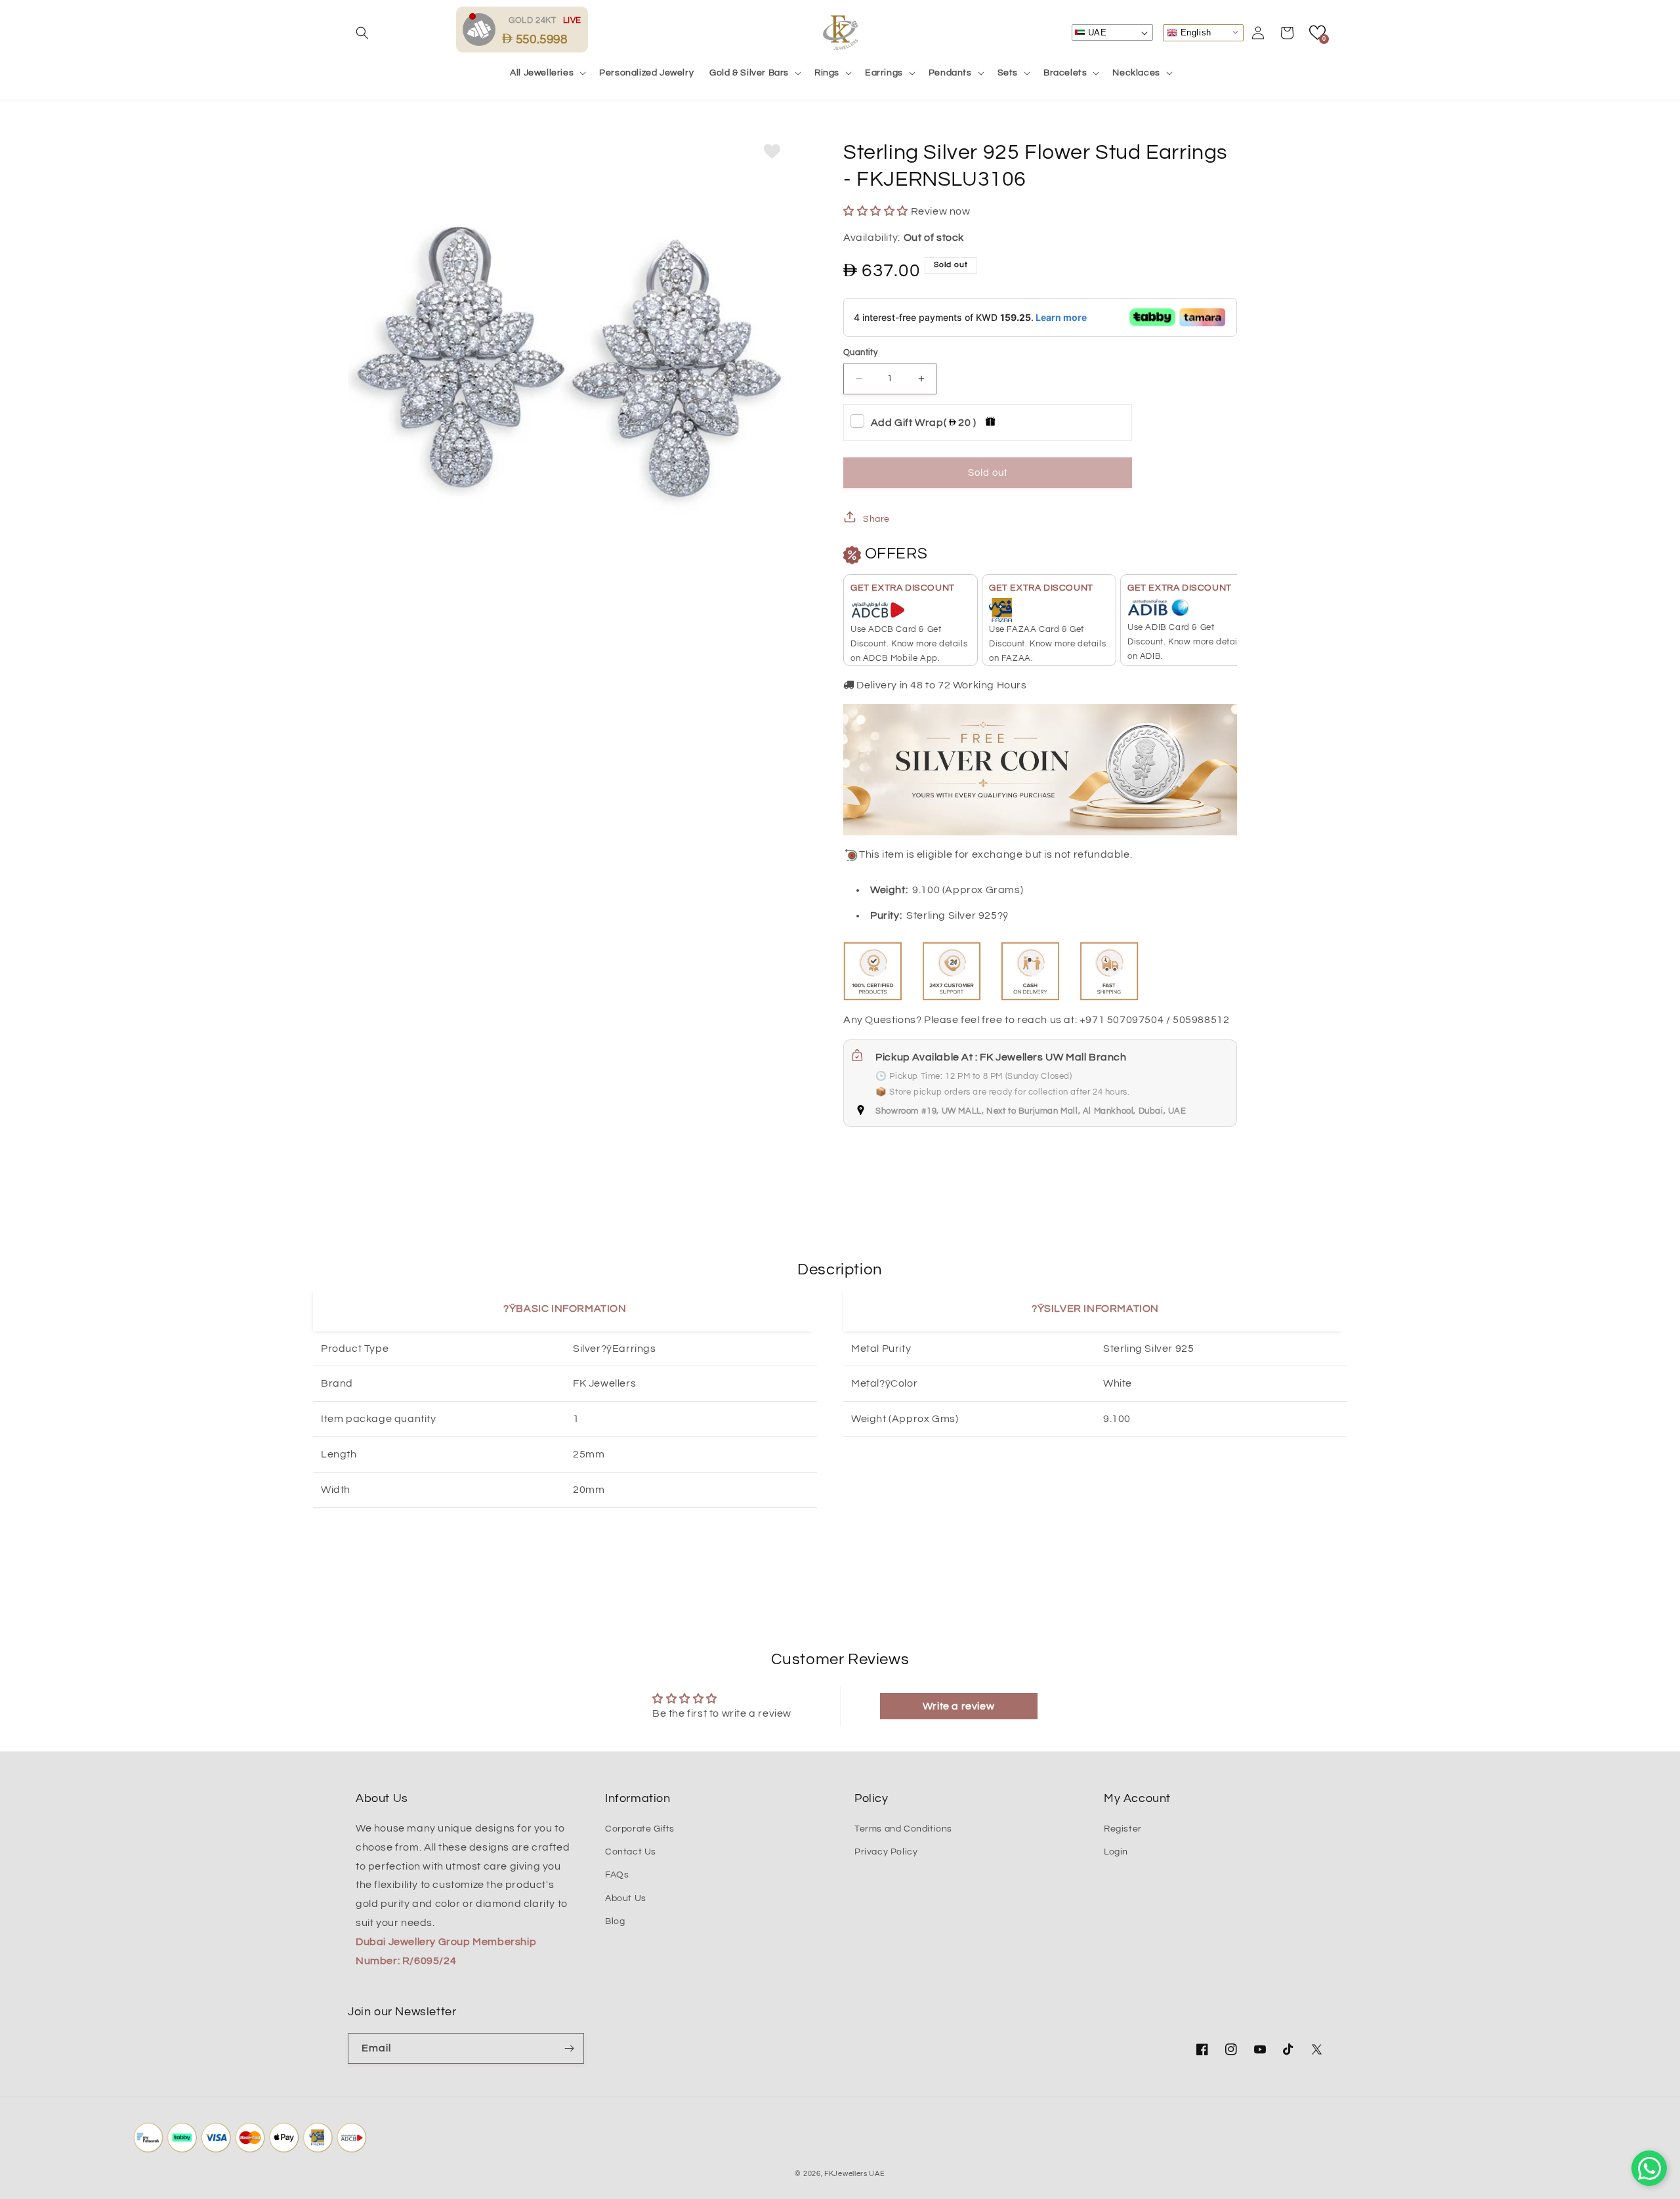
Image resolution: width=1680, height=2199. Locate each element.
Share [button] (876, 519)
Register (1123, 1829)
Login (1116, 1852)
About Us (626, 1898)
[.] (482, 29)
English (1194, 32)
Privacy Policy (886, 1852)
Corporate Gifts (640, 1829)
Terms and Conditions (903, 1829)
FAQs (617, 1875)
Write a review (958, 1706)
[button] (362, 33)
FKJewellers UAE (855, 2174)
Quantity (860, 352)
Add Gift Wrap (924, 423)
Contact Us (631, 1852)
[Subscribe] (569, 2048)
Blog (615, 1921)
